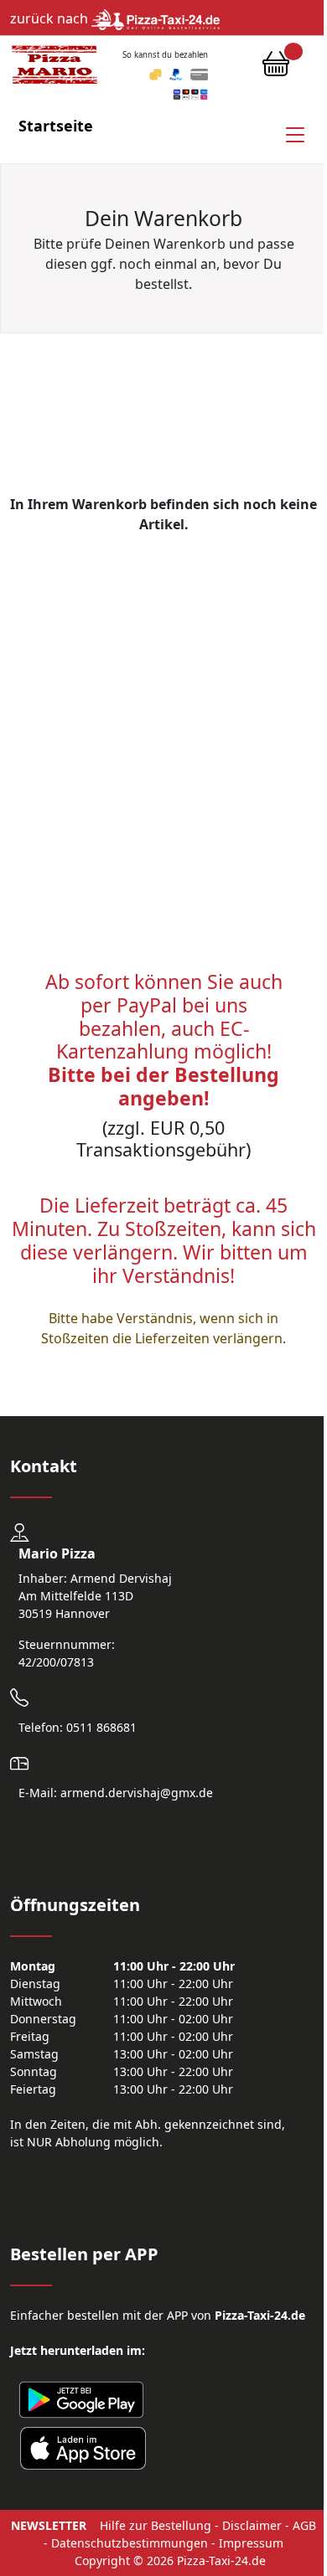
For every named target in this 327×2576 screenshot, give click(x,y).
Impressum (251, 2543)
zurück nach (51, 18)
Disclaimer (252, 2525)
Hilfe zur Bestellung (156, 2525)
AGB (304, 2525)
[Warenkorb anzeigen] (276, 68)
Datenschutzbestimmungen (130, 2543)
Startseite (56, 126)
